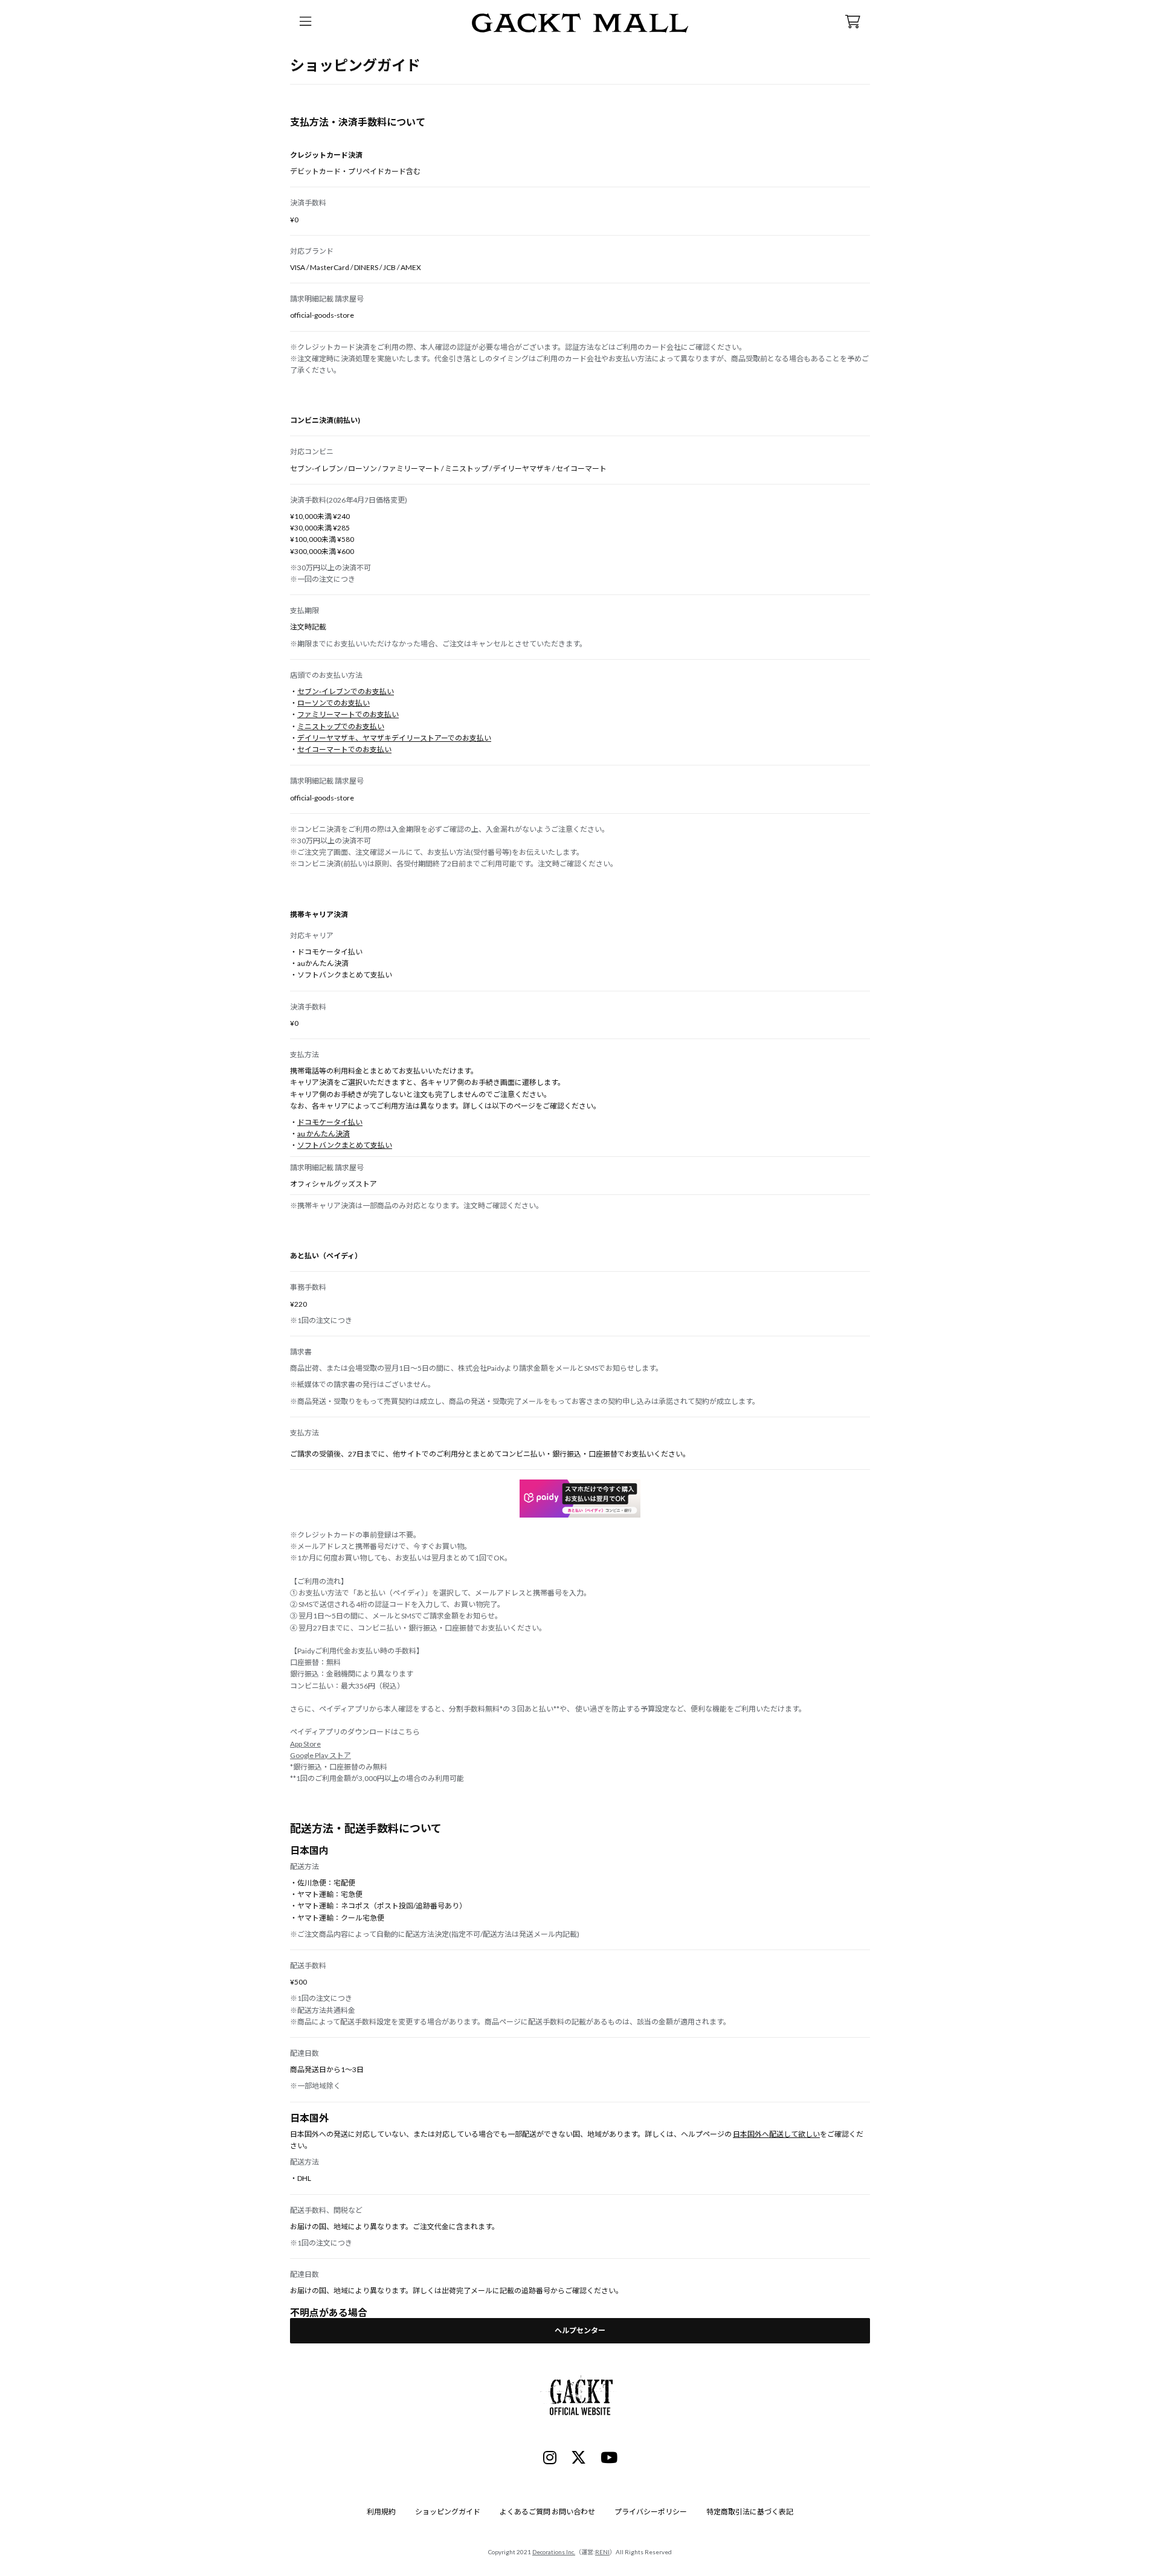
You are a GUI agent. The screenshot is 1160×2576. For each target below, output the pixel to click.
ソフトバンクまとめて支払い (345, 1145)
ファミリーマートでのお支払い (348, 714)
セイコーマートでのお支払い (344, 749)
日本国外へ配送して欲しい (776, 2134)
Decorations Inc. (554, 2552)
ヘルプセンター (580, 2330)
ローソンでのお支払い (333, 703)
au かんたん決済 (324, 1134)
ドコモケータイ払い (330, 1122)
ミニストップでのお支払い (341, 726)
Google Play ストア (321, 1755)
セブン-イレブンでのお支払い (346, 691)
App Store (305, 1744)
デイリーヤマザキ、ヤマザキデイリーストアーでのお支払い (394, 738)
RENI (602, 2552)
